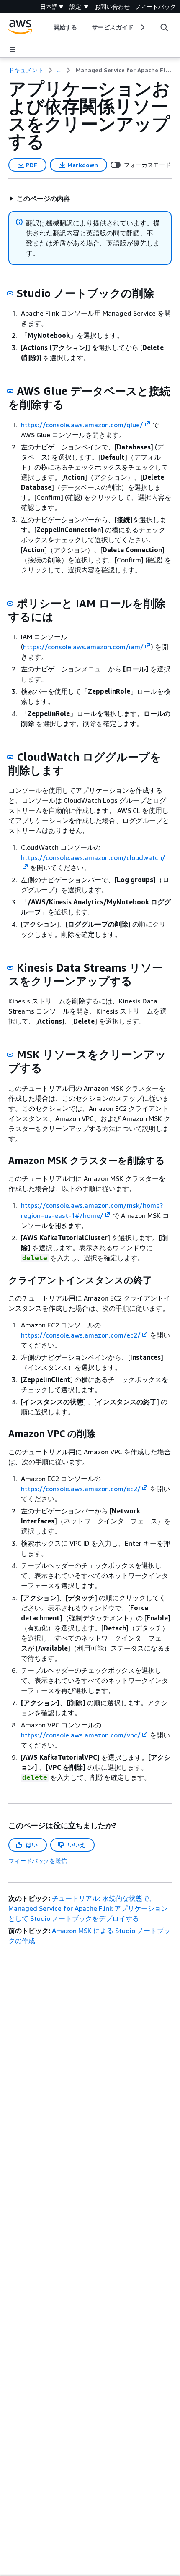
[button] (39, 199)
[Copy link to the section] (10, 293)
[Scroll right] (142, 27)
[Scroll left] (48, 27)
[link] (124, 70)
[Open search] (164, 27)
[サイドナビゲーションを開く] (13, 50)
